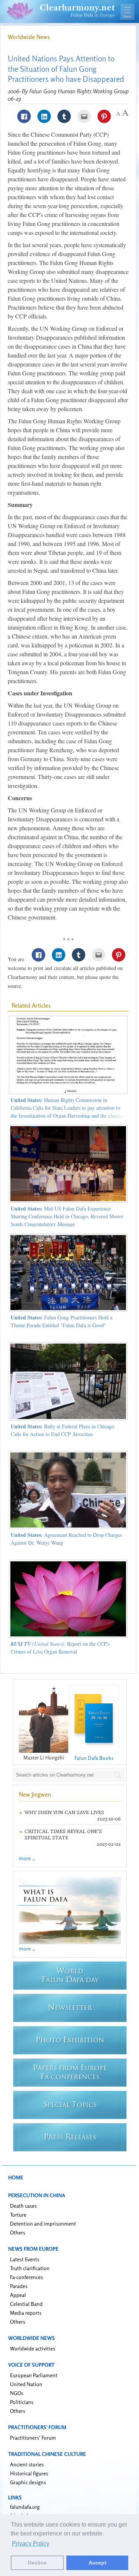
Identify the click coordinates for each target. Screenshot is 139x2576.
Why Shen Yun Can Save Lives (64, 1812)
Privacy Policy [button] (31, 2543)
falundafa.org (25, 2507)
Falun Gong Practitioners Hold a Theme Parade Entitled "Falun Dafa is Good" (62, 1321)
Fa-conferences (27, 2277)
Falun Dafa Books (94, 1758)
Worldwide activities (33, 2348)
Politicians (22, 2402)
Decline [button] (37, 2563)
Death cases (23, 2206)
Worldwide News (29, 37)
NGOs (17, 2393)
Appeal (18, 2295)
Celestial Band (26, 2304)
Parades (19, 2286)
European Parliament (34, 2375)
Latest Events (25, 2259)
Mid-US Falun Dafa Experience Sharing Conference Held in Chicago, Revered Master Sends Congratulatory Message (67, 1216)
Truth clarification (30, 2268)
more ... (27, 1858)
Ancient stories (27, 2464)
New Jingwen (35, 1794)
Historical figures (29, 2473)
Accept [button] (97, 2563)
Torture (18, 2215)
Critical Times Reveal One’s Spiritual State (63, 1835)
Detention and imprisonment (43, 2223)
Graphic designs (28, 2482)
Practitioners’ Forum (33, 2438)
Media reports (26, 2313)
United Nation (26, 2384)
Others (18, 2232)
